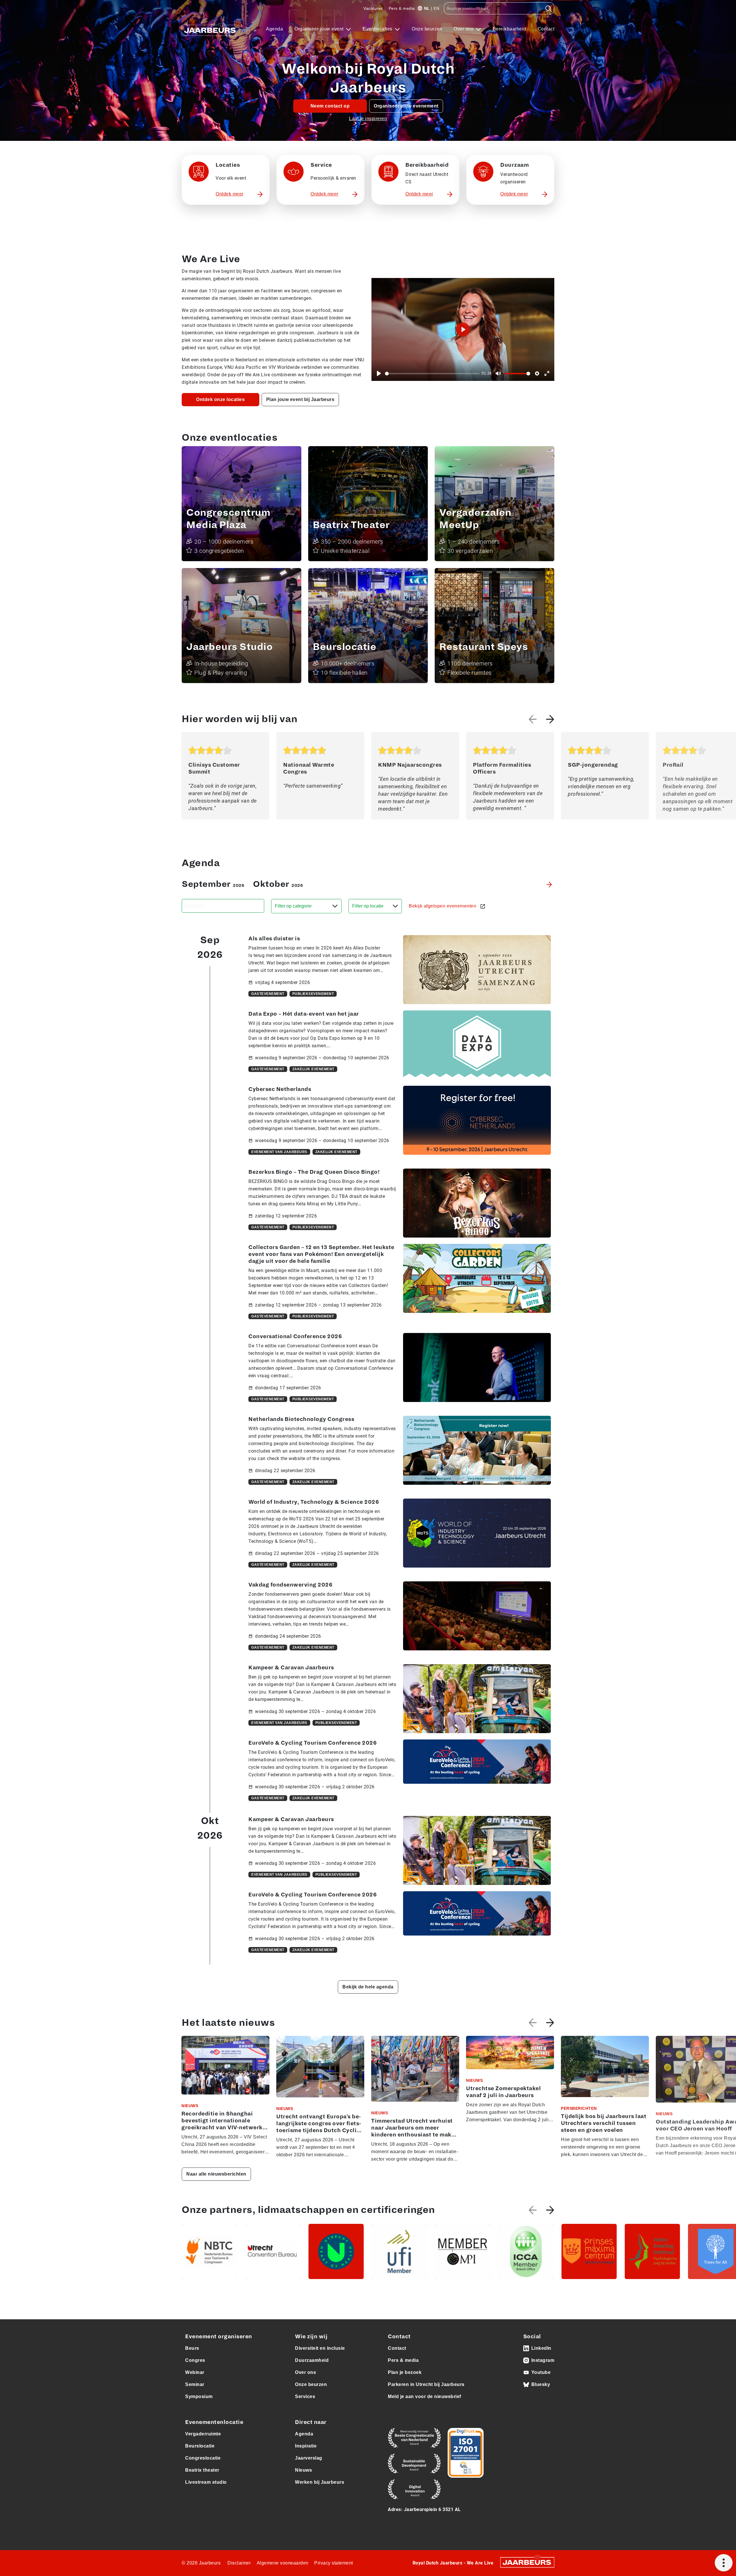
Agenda (274, 29)
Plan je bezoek (405, 2372)
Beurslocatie (200, 2446)
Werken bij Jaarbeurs (320, 2482)
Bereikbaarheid (509, 29)
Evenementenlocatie (214, 2422)
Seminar (195, 2384)
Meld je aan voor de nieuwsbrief (424, 2396)
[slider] (432, 374)
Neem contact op (330, 106)
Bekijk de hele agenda (368, 1987)
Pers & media (402, 8)
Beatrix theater (202, 2470)
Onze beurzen (427, 29)
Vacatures (373, 8)
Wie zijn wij (311, 2337)
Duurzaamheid (312, 2360)
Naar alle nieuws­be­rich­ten (216, 2174)
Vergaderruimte (203, 2434)
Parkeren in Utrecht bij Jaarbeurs (426, 2384)
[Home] (210, 29)
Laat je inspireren (368, 119)
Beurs (192, 2348)
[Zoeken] (548, 8)
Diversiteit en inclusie (320, 2348)
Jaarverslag (309, 2458)
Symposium (199, 2396)
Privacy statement (334, 2563)
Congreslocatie (203, 2458)
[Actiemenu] (724, 2563)
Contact (546, 29)
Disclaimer (239, 2563)
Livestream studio (206, 2482)
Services (305, 2396)
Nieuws (303, 2470)
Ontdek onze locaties (220, 399)
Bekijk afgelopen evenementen (443, 906)
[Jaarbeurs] (527, 2562)
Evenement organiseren (219, 2337)
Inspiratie (306, 2446)
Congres (195, 2360)
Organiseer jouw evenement (406, 106)
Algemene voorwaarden (283, 2563)
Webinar (195, 2372)
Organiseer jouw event (320, 29)
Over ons (464, 29)
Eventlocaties (378, 29)
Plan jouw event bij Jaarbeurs (300, 399)
